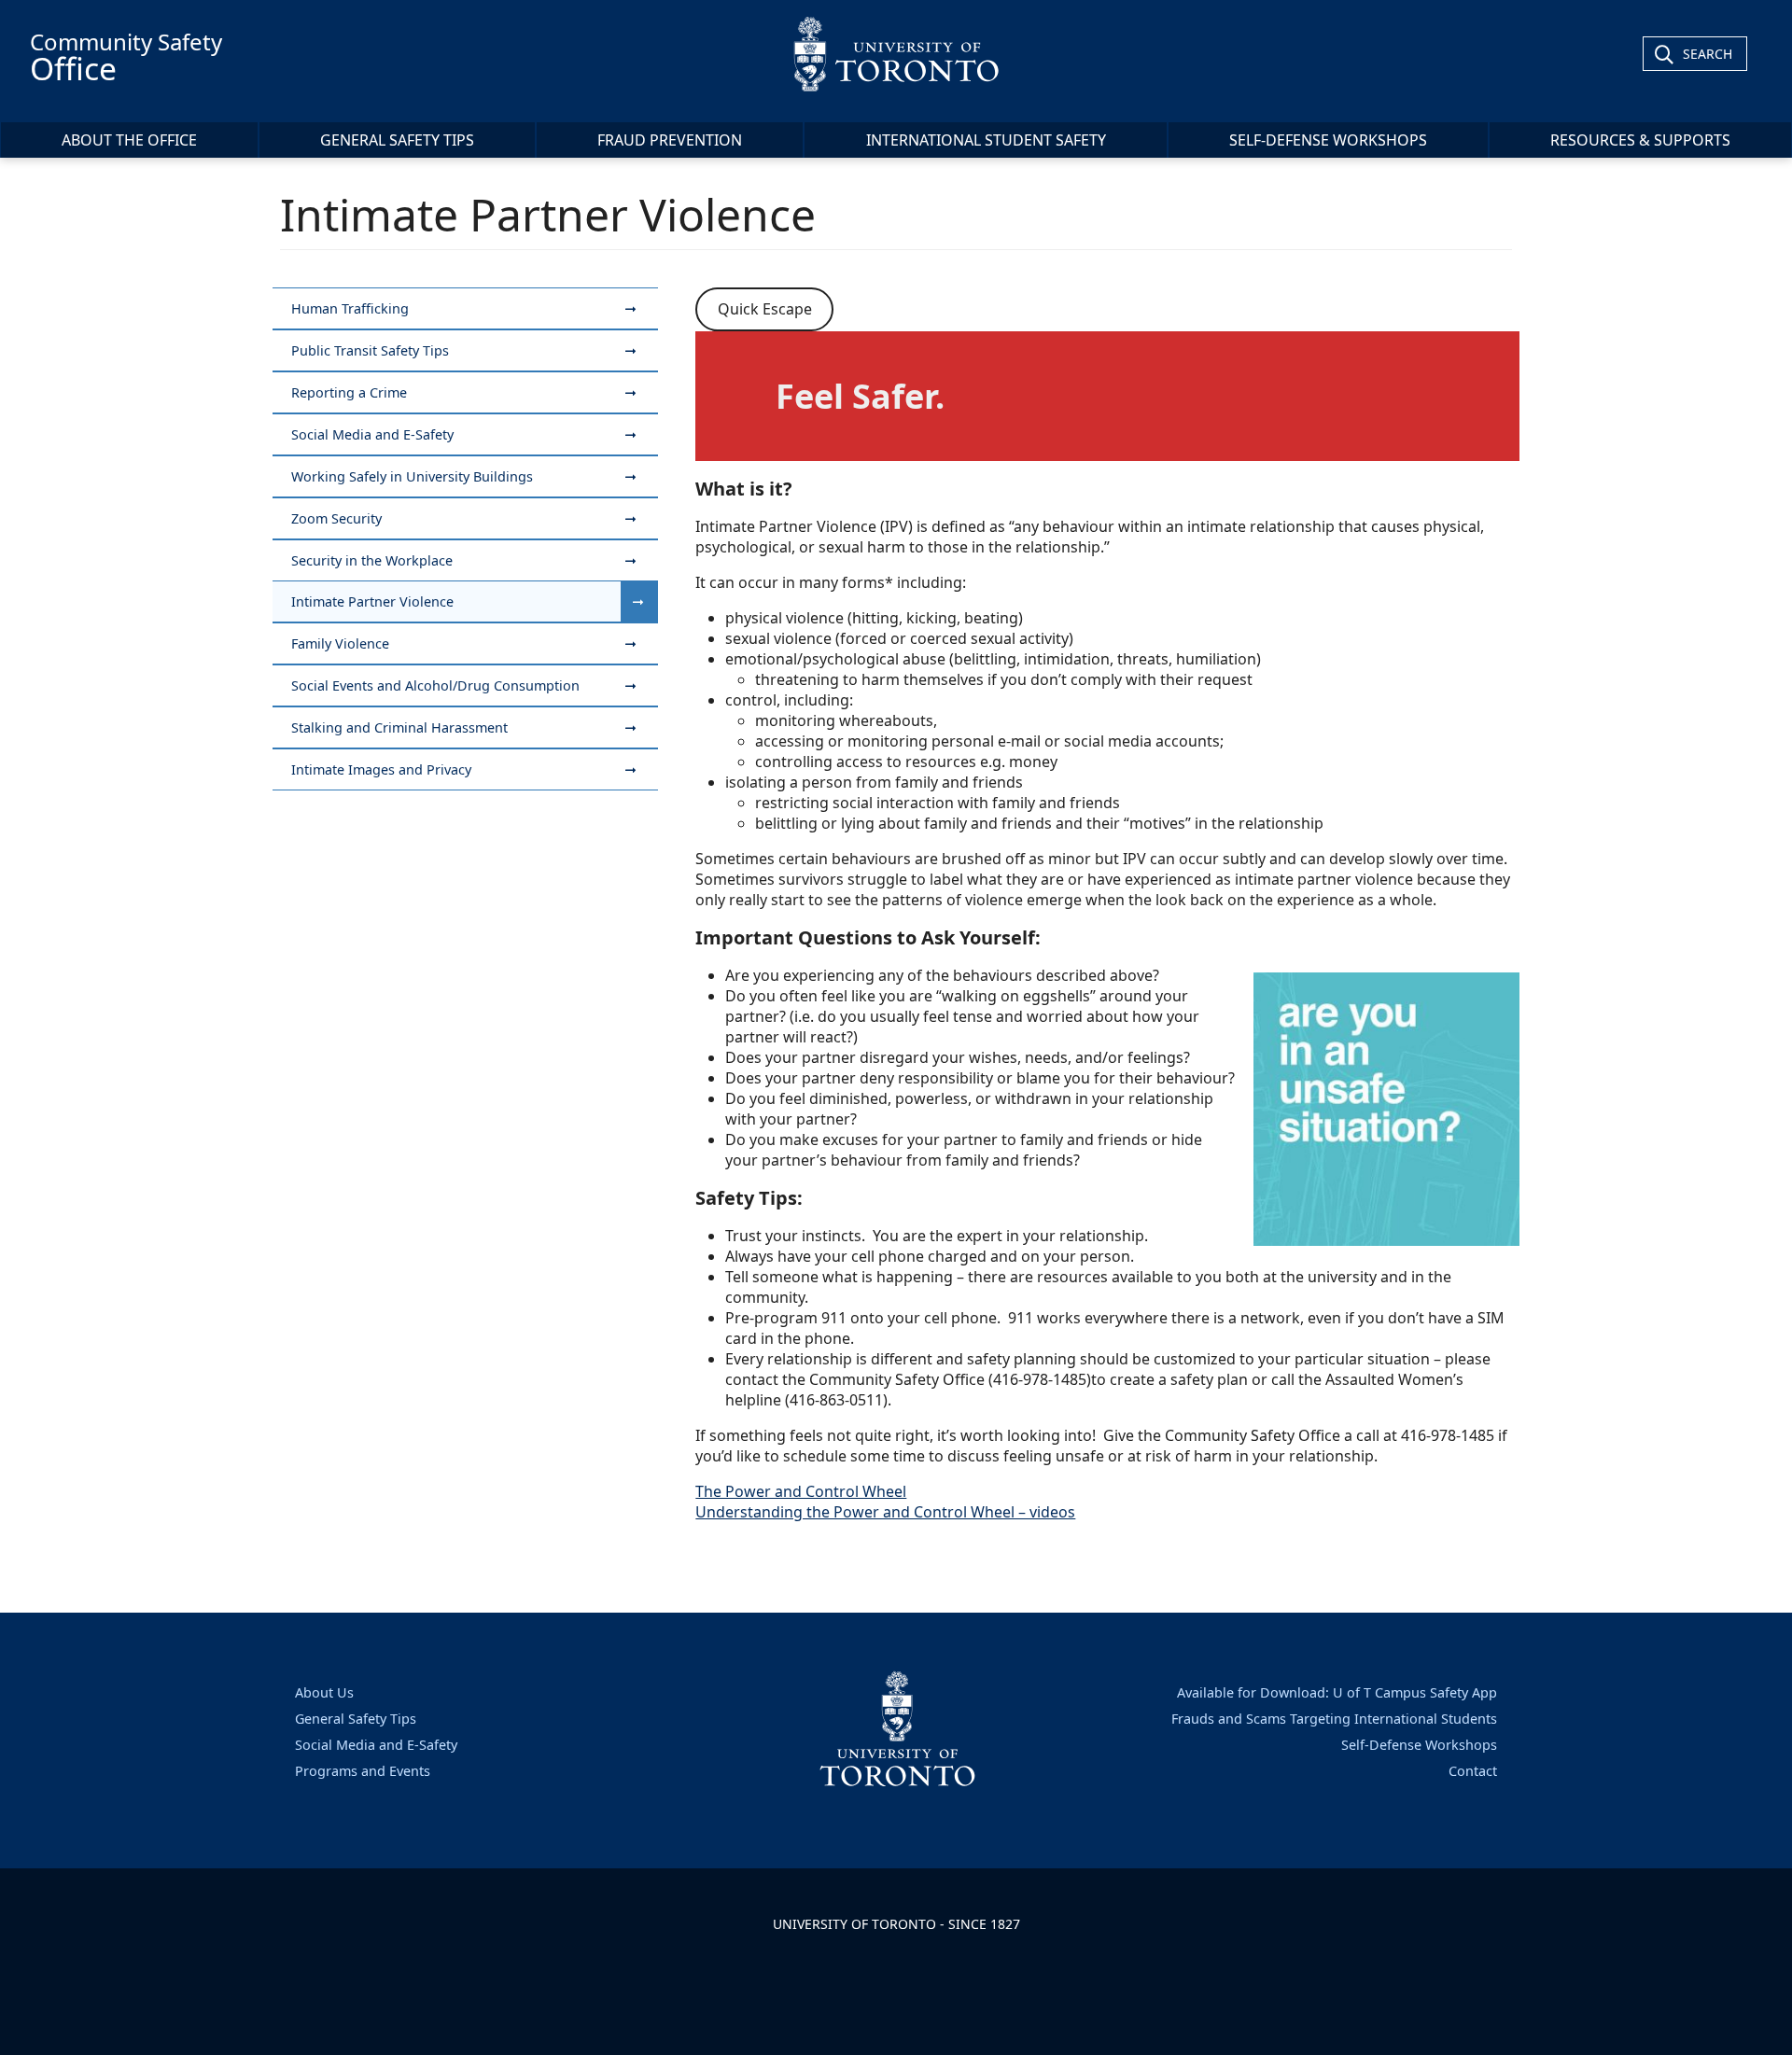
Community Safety (126, 58)
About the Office (129, 140)
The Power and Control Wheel (801, 1491)
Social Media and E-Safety (372, 434)
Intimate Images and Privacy (381, 769)
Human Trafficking (350, 308)
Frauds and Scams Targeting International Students (1334, 1719)
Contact (1473, 1771)
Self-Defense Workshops (1328, 140)
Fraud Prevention (670, 140)
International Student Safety (986, 140)
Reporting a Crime (349, 392)
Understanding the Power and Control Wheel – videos (885, 1512)
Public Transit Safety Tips (370, 350)
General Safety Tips (397, 140)
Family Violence (340, 643)
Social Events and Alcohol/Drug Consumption (435, 685)
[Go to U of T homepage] (896, 54)
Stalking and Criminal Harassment (399, 727)
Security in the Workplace (372, 560)
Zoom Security (336, 518)
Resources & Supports (1640, 140)
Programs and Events (363, 1771)
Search (1708, 54)
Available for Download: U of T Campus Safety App (1337, 1692)
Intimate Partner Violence (372, 601)
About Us (324, 1692)
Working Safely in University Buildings (412, 476)
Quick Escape (765, 309)
